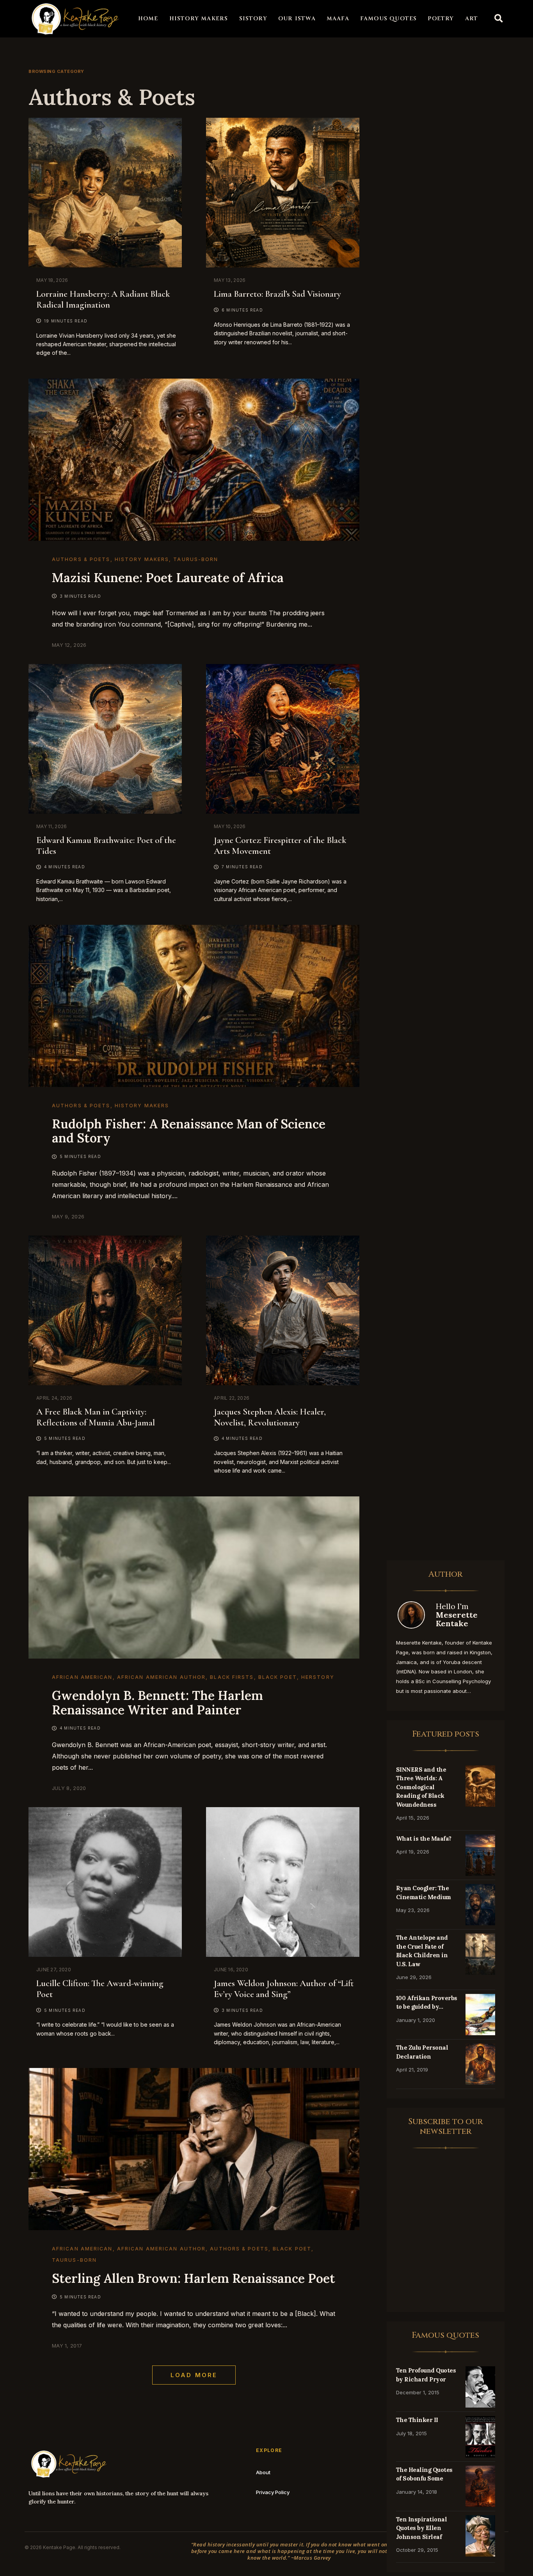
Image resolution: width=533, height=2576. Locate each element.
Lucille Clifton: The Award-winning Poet (100, 1989)
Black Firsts (232, 1677)
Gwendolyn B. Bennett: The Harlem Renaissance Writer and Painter (157, 1703)
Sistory (253, 19)
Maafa (338, 19)
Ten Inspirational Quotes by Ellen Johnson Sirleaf (422, 2528)
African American (82, 1677)
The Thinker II (417, 2420)
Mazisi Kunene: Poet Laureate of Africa (168, 578)
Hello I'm (457, 1615)
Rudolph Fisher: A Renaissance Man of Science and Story (189, 1131)
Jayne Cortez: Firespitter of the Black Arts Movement (280, 846)
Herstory (318, 1677)
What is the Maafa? (424, 1839)
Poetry (441, 19)
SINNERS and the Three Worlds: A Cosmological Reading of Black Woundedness (421, 1787)
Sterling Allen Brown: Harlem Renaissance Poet (194, 2278)
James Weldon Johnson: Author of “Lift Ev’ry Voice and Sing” (284, 1989)
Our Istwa (297, 19)
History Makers (199, 19)
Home (148, 19)
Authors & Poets (81, 559)
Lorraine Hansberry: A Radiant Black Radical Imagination (103, 299)
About (263, 2472)
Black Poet (278, 1677)
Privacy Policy (273, 2492)
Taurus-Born (196, 559)
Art (472, 19)
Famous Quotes (389, 19)
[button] (499, 19)
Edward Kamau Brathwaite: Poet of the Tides (106, 846)
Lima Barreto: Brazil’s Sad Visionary (277, 294)
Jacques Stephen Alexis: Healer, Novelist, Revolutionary (270, 1417)
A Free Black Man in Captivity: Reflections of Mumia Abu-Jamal (96, 1417)
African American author (161, 1677)
